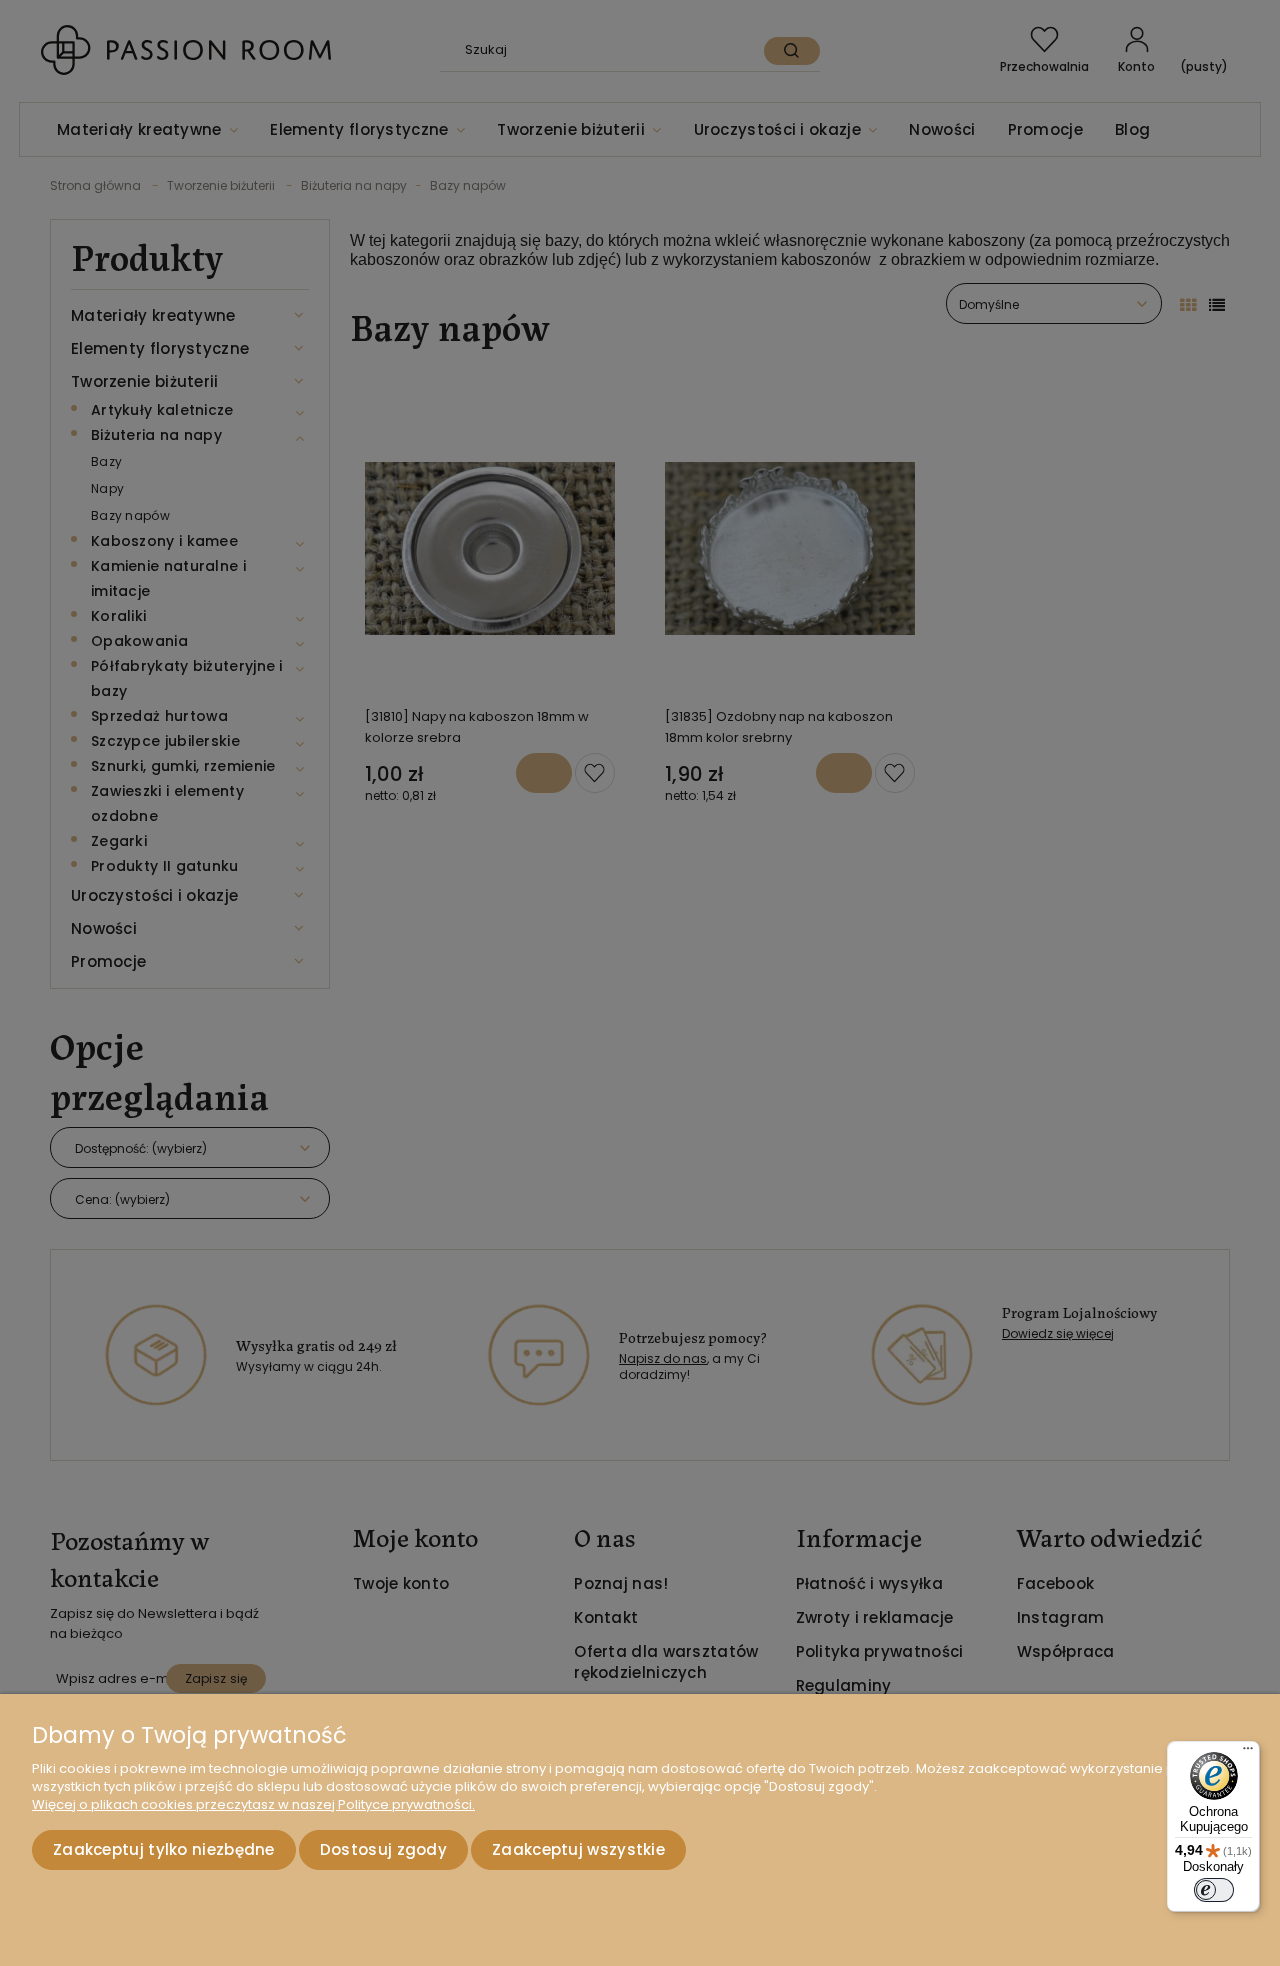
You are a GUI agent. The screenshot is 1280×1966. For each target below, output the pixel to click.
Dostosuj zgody (383, 1849)
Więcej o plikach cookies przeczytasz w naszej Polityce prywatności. (253, 1804)
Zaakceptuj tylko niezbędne (164, 1849)
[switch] (1214, 1890)
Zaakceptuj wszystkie (578, 1849)
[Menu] (1248, 1753)
